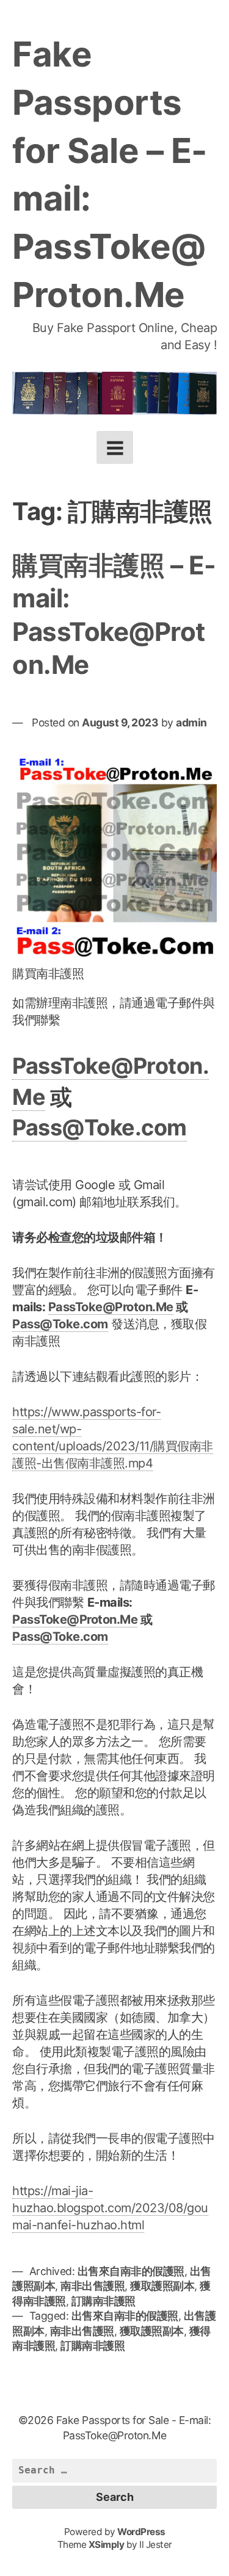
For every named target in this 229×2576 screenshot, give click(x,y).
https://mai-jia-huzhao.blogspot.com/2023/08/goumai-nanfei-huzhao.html (110, 2208)
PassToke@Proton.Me (111, 1307)
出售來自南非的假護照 (131, 2271)
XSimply (107, 2545)
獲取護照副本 (162, 2286)
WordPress (141, 2532)
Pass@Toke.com (100, 1127)
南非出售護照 (93, 2286)
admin (191, 722)
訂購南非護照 (104, 2301)
